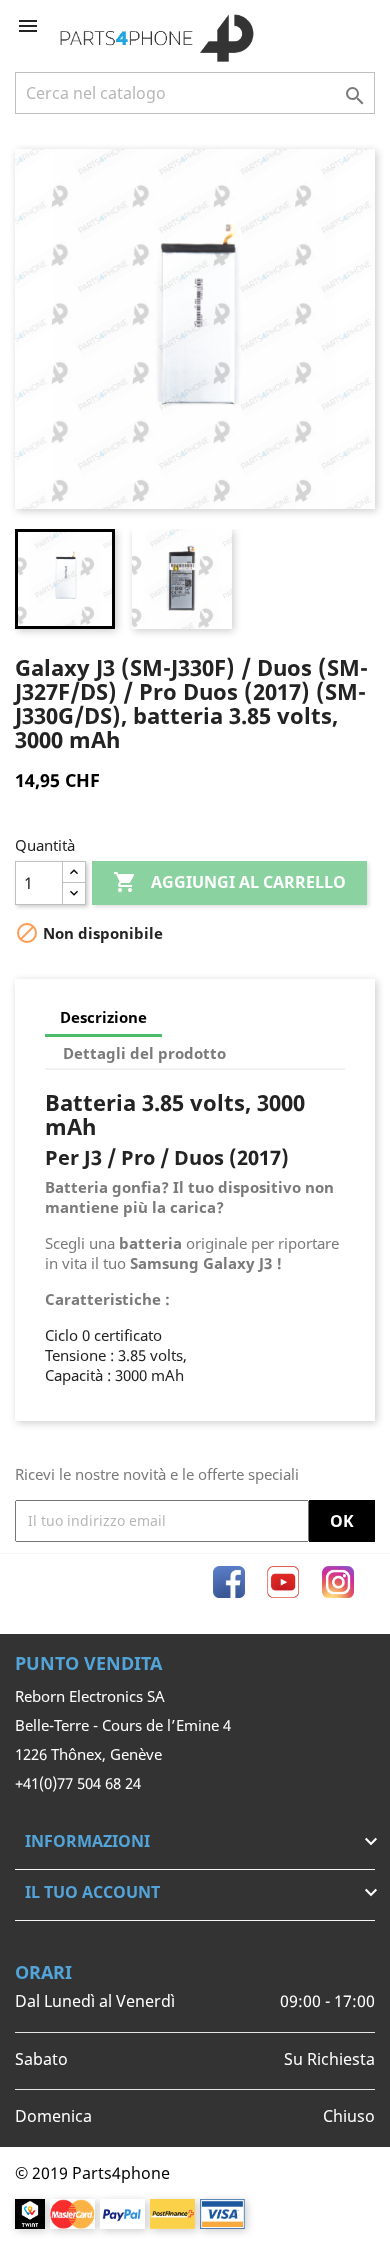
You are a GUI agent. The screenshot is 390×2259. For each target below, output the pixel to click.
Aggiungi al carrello (229, 882)
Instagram (338, 1582)
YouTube (283, 1582)
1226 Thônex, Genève (88, 1754)
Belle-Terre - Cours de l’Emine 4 (123, 1725)
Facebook (229, 1582)
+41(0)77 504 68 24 (78, 1783)
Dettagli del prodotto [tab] (144, 1053)
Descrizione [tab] (103, 1017)
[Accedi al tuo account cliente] (327, 26)
